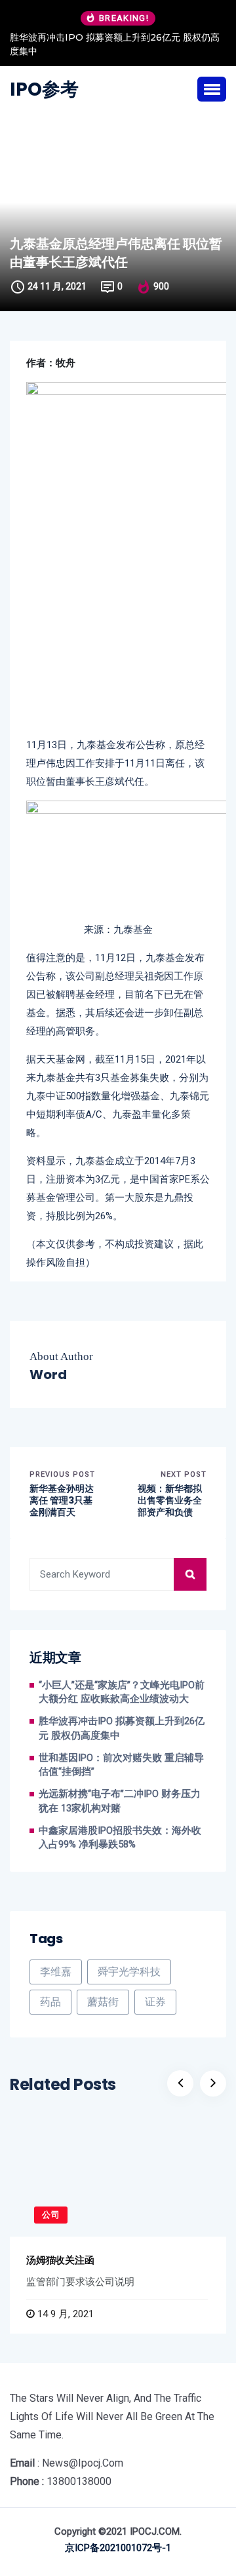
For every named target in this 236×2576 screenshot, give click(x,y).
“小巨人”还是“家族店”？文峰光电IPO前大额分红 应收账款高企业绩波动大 (122, 1693)
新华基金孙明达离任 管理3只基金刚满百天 (62, 1501)
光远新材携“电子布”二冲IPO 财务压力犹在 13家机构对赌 (120, 1801)
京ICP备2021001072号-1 (118, 2548)
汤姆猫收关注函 (60, 2260)
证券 (155, 2002)
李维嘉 (56, 1972)
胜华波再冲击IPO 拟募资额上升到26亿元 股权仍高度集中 (115, 44)
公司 (51, 2215)
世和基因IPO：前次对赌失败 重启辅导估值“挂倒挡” (121, 1765)
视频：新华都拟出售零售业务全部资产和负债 (170, 1501)
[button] (212, 89)
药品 (50, 2002)
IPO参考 (44, 90)
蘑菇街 (103, 2002)
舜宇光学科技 (129, 1972)
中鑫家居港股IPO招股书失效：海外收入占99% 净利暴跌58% (120, 1838)
